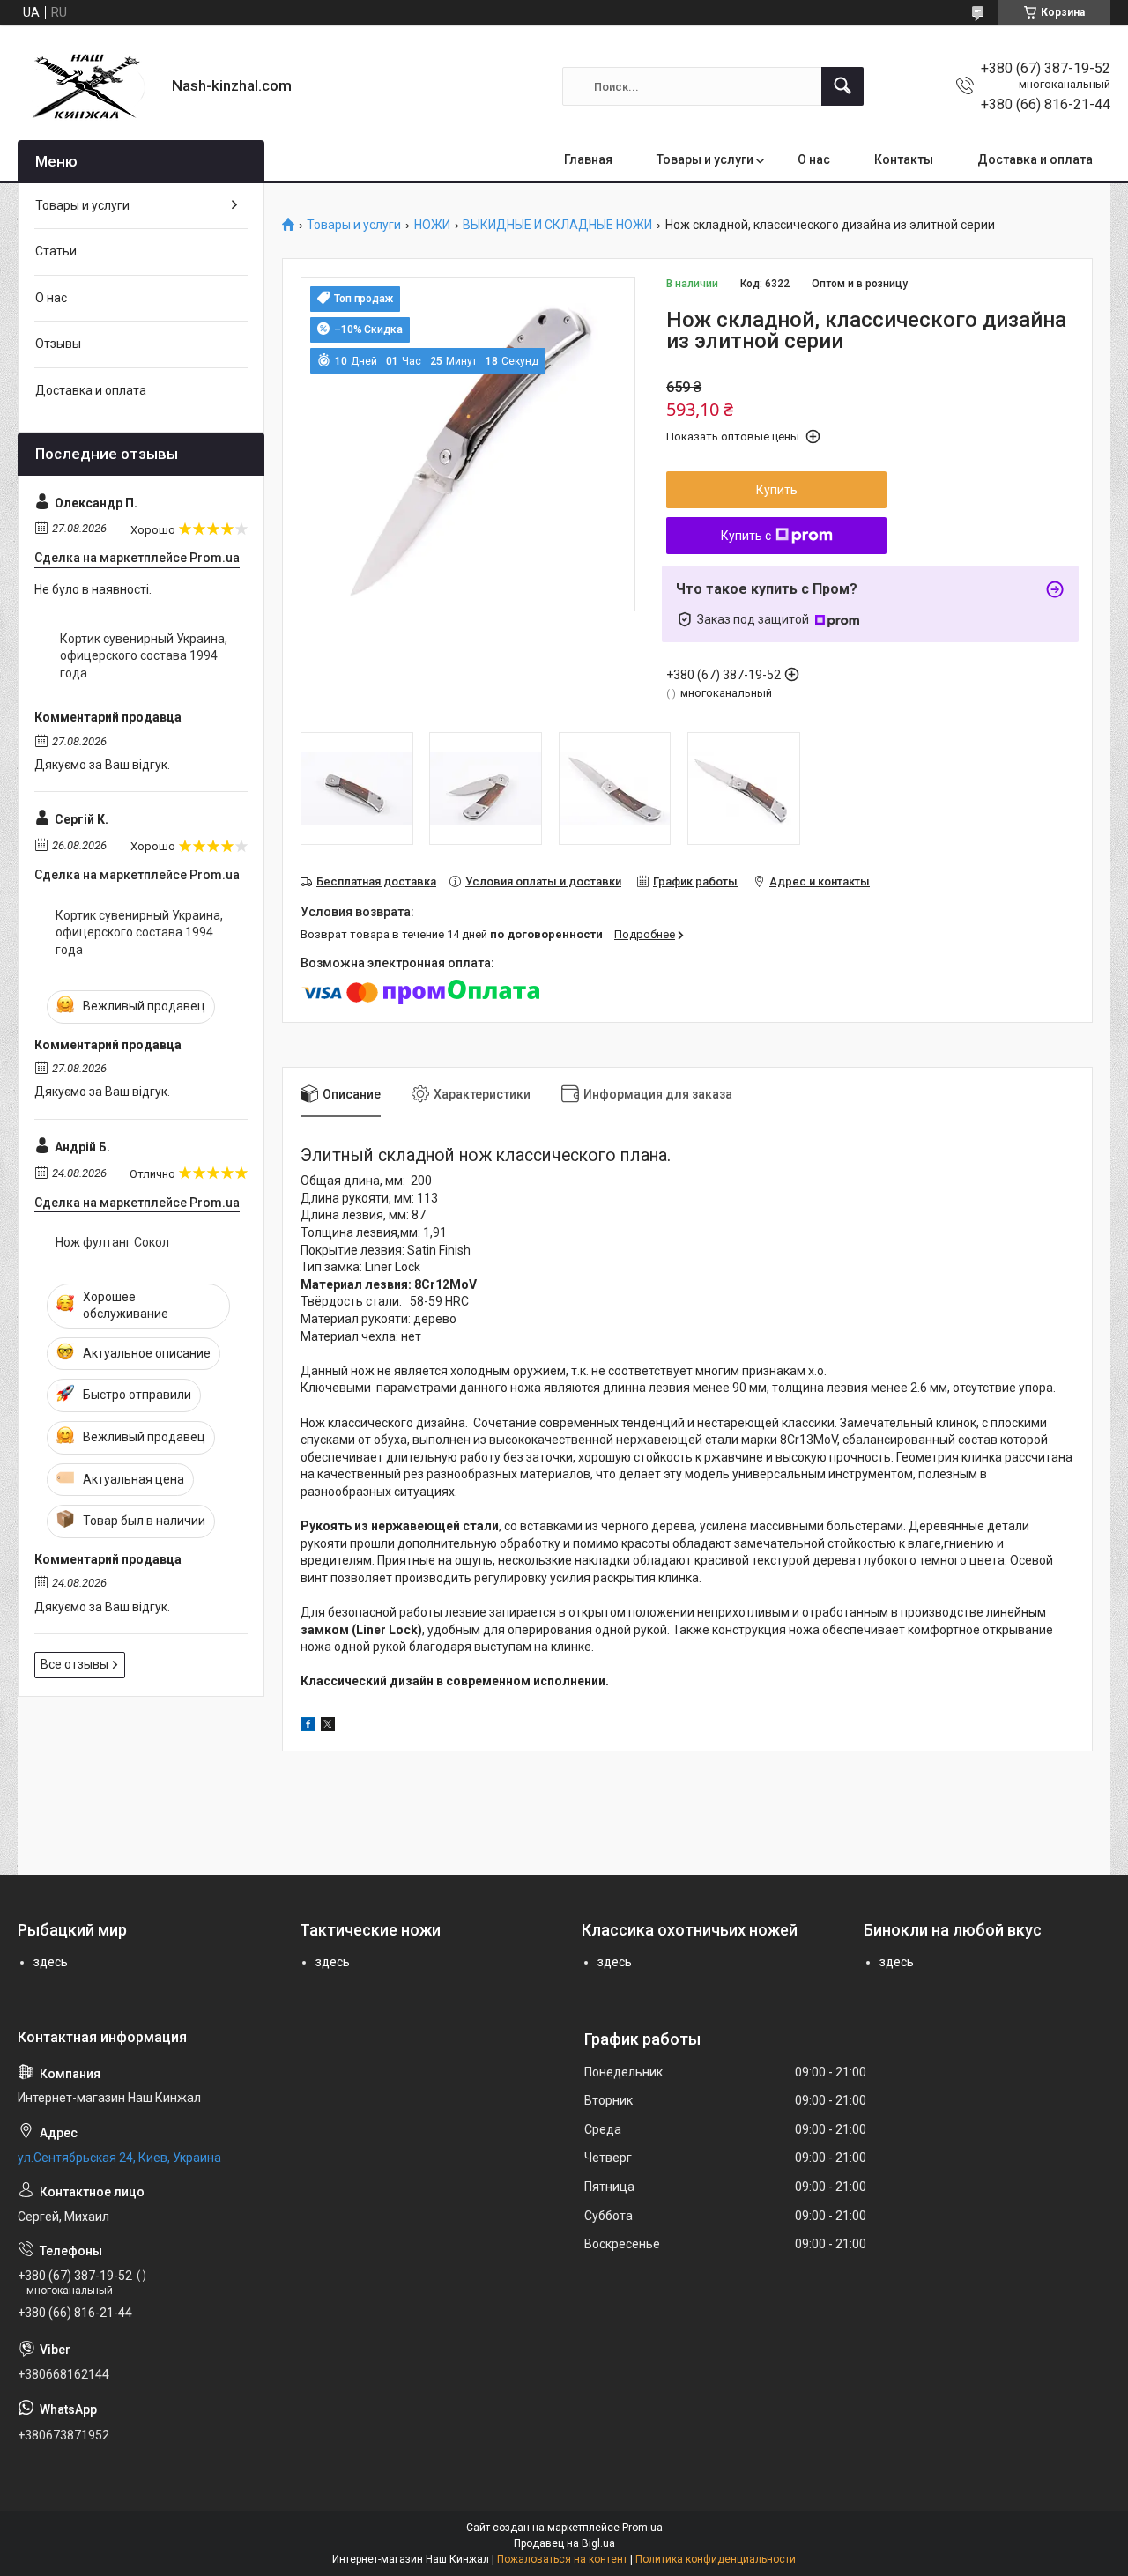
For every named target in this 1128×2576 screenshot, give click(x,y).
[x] (328, 1727)
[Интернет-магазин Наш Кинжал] (88, 86)
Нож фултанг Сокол (112, 1242)
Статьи (56, 251)
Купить (777, 490)
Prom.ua (642, 2528)
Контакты (904, 159)
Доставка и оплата (1035, 159)
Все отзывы (74, 1664)
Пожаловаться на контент (562, 2559)
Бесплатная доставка (376, 881)
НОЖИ (432, 225)
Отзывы (58, 344)
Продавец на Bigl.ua (564, 2543)
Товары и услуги (705, 159)
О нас (814, 159)
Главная (588, 159)
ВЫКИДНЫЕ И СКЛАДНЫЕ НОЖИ (557, 225)
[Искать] (842, 86)
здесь (51, 1962)
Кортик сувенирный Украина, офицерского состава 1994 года (144, 656)
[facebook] (308, 1727)
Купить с (746, 536)
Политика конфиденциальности (716, 2559)
